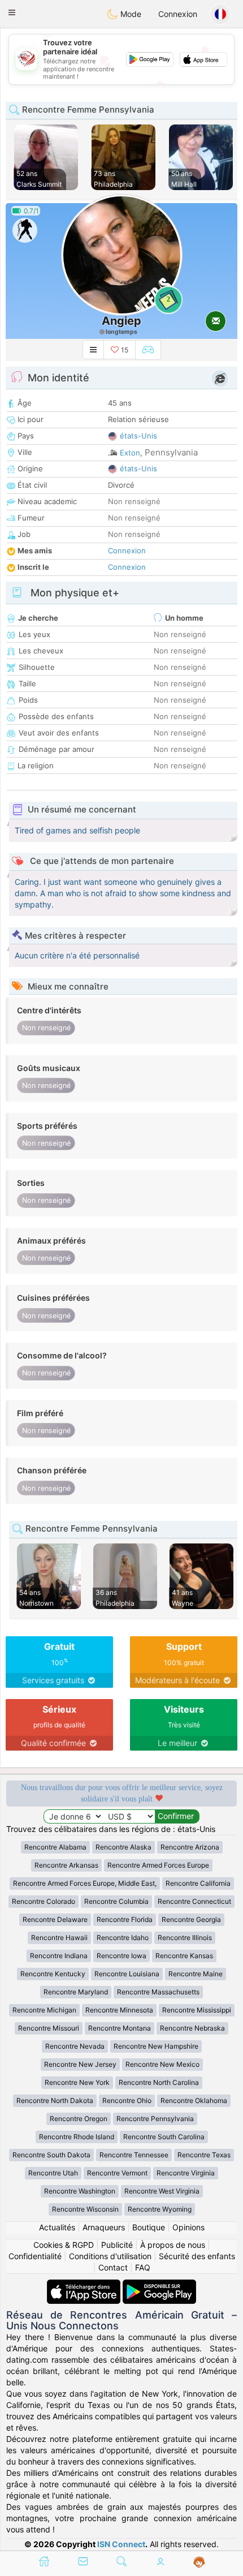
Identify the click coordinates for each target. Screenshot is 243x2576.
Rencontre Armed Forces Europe (158, 1865)
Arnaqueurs (104, 2227)
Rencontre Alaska (123, 1847)
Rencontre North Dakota (55, 2100)
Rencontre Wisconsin (85, 2209)
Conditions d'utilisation (110, 2256)
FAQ (143, 2267)
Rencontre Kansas (184, 1956)
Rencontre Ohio (127, 2100)
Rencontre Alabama (55, 1847)
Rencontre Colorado (44, 1901)
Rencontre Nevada (75, 2046)
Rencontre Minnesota (119, 2010)
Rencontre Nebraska (192, 2028)
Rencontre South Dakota (51, 2155)
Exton (130, 453)
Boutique (149, 2227)
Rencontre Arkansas (66, 1865)
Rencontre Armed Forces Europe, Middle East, (85, 1883)
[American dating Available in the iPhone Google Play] (159, 2285)
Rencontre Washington (80, 2191)
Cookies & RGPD (64, 2245)
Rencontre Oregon (79, 2119)
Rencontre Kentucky (53, 1974)
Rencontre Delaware (55, 1919)
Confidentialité (35, 2256)
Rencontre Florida (125, 1919)
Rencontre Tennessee (134, 2155)
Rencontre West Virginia (162, 2191)
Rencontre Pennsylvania (155, 2119)
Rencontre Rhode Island (77, 2137)
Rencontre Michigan (44, 2010)
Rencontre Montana (120, 2028)
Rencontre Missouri (49, 2028)
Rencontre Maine (196, 1974)
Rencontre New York (77, 2082)
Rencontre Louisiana (127, 1974)
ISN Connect (121, 2544)
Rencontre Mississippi (197, 2010)
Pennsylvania (171, 452)
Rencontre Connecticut (194, 1901)
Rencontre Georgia (191, 1919)
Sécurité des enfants (197, 2256)
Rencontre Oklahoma (194, 2100)
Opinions (188, 2227)
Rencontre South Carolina (164, 2137)
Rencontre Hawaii (59, 1938)
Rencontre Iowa (121, 1956)
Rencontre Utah (53, 2173)
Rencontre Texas (204, 2155)
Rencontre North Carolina (159, 2082)
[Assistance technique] (199, 2562)
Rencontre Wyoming (160, 2209)
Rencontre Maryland (76, 1992)
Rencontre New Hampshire (156, 2046)
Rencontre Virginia (186, 2173)
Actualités (57, 2227)
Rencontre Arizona (190, 1847)
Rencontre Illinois (185, 1938)
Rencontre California (198, 1883)
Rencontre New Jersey (80, 2064)
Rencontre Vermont (117, 2173)
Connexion (178, 14)
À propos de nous (173, 2245)
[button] (12, 12)
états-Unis (138, 436)
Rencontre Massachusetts (158, 1992)
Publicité (117, 2245)
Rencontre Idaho (123, 1938)
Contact (113, 2267)
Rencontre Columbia (116, 1901)
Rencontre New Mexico (162, 2064)
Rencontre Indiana (59, 1956)
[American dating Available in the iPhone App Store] (85, 2285)
